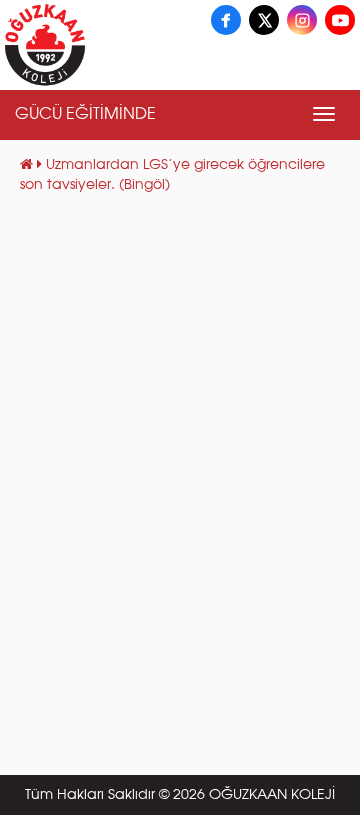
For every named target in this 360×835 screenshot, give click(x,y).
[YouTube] (340, 20)
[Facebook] (226, 20)
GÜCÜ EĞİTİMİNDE (85, 115)
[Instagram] (302, 20)
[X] (264, 20)
